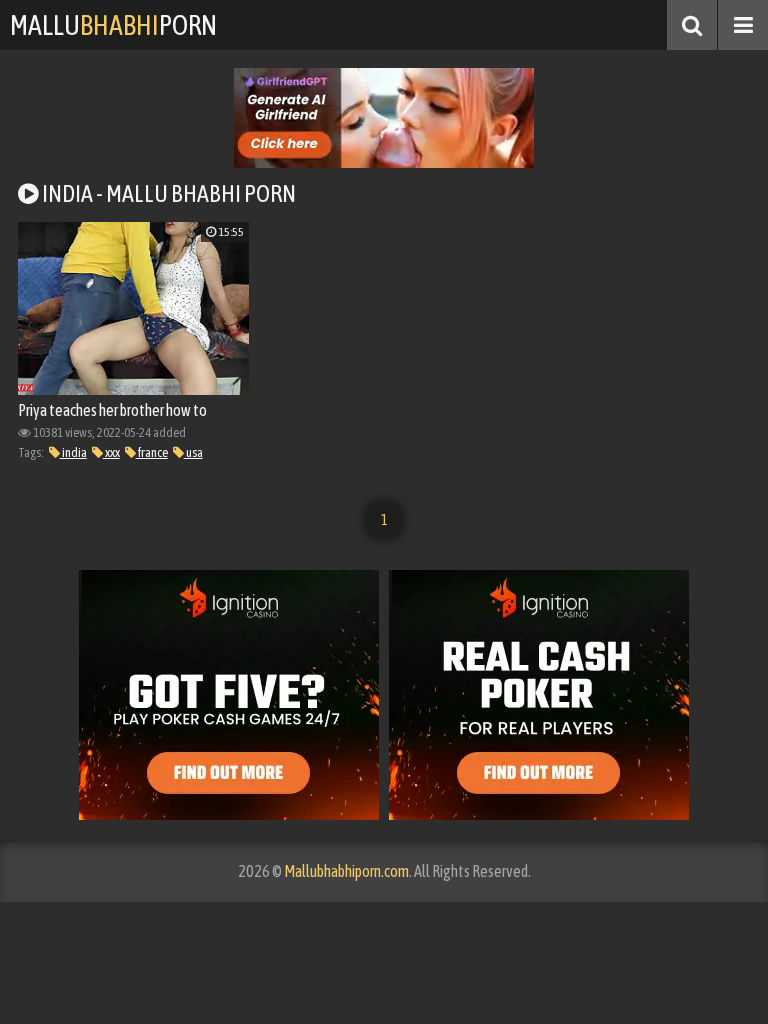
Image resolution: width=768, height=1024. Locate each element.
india (73, 452)
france (152, 452)
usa (193, 452)
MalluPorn (113, 25)
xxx (111, 452)
